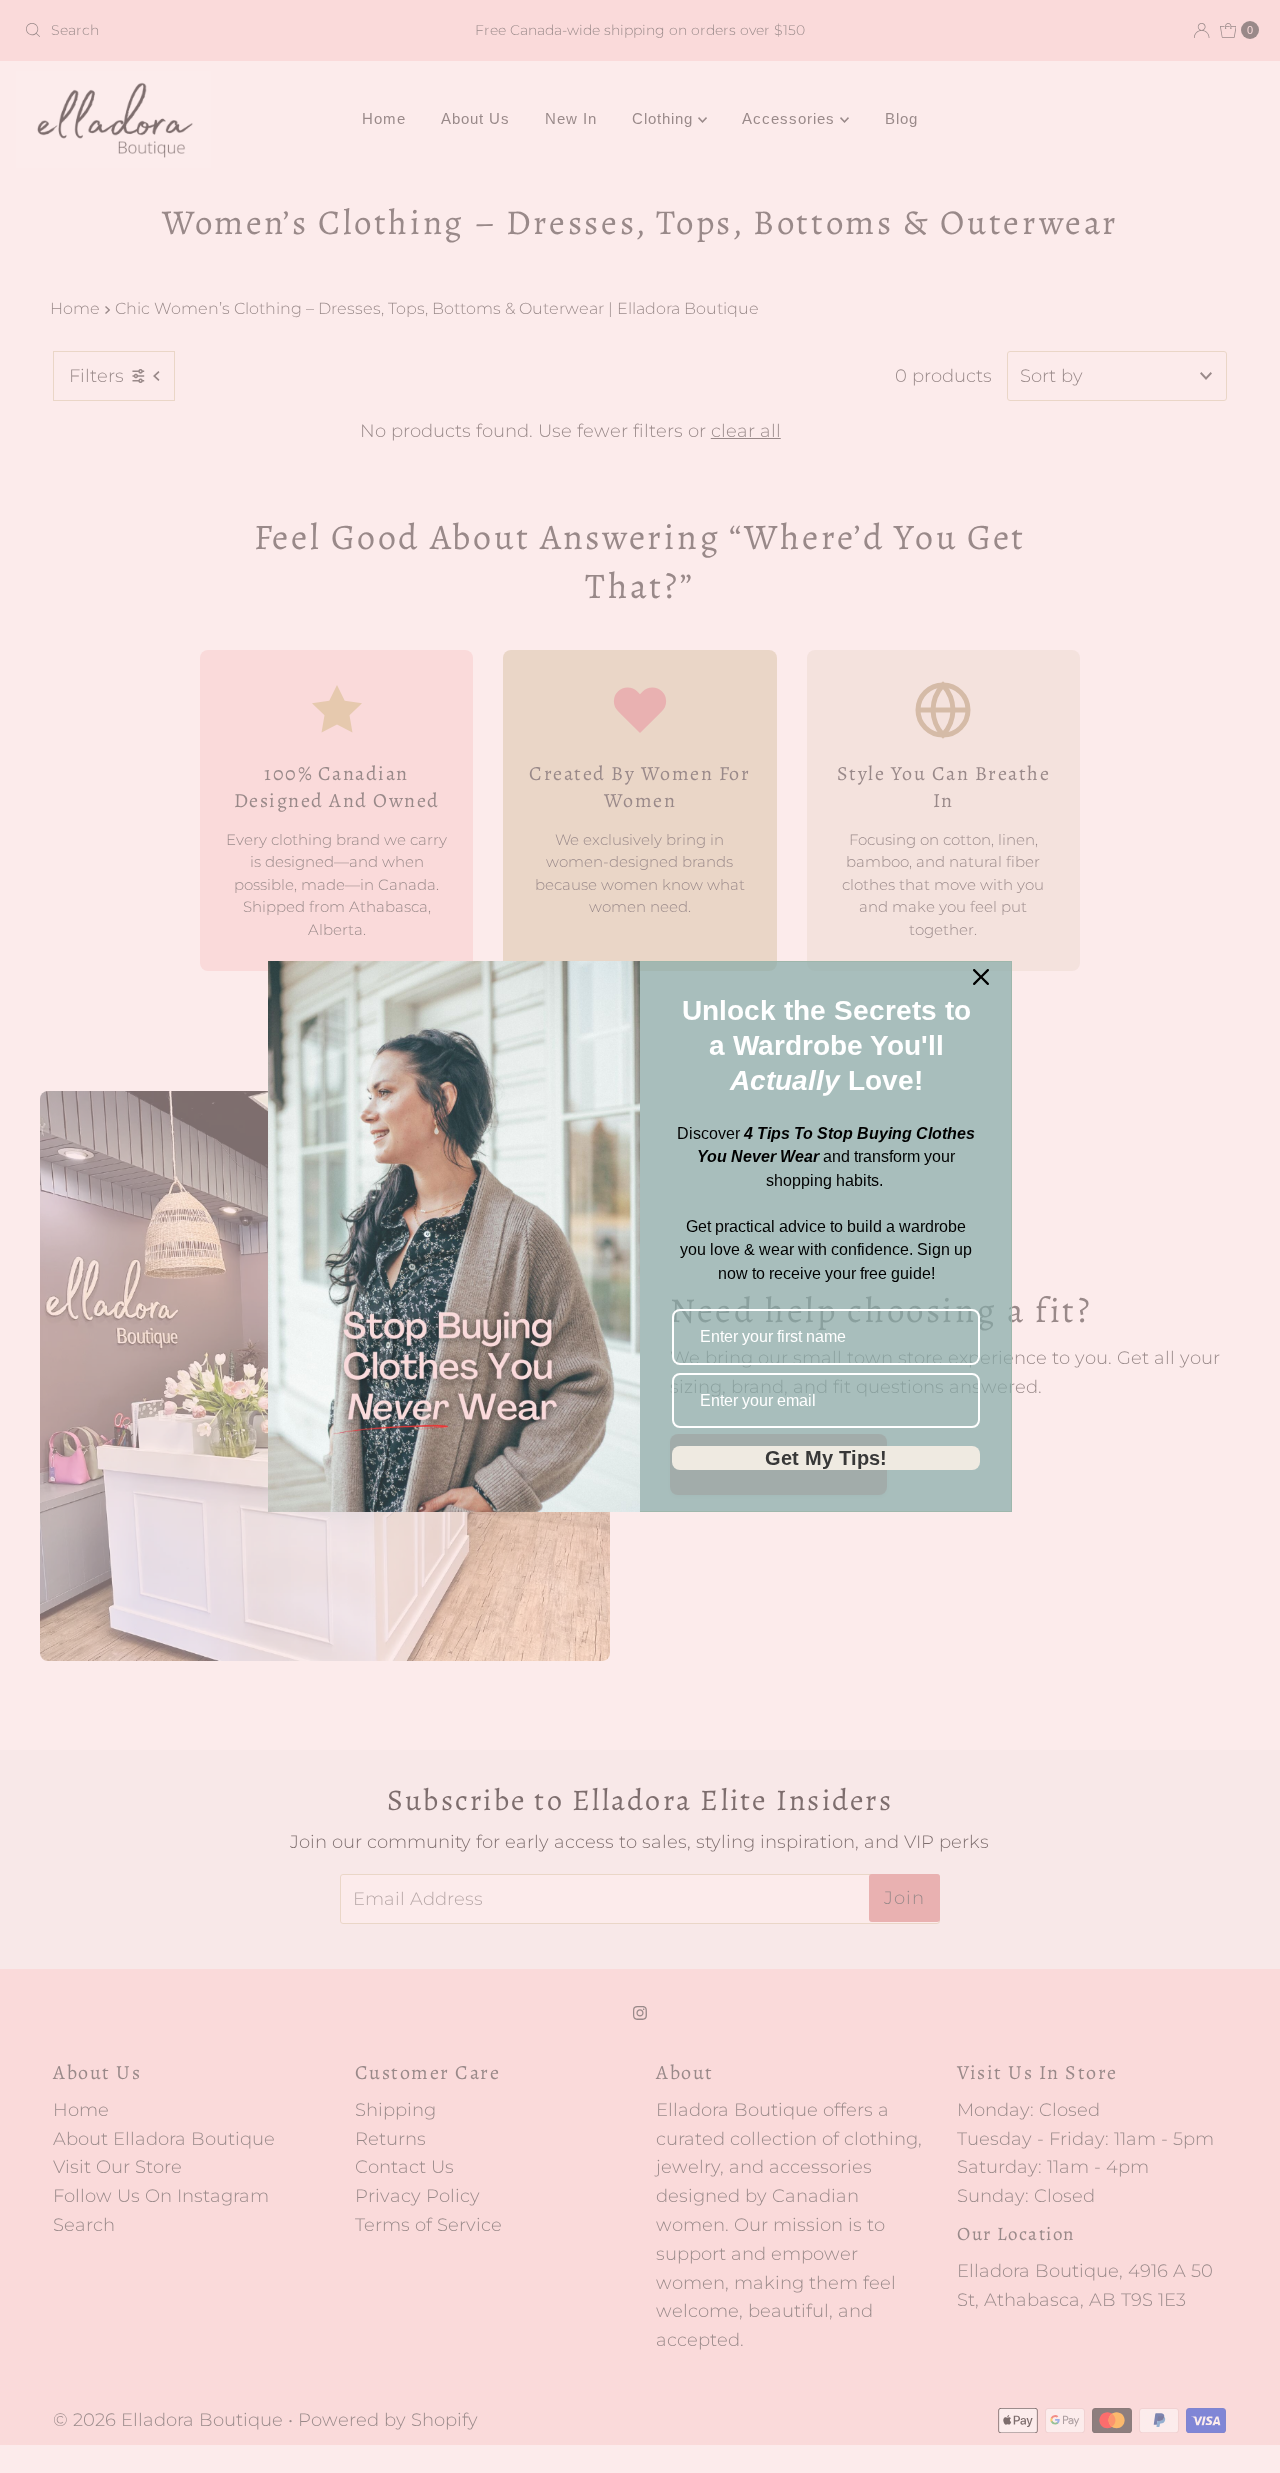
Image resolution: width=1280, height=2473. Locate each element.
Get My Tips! (826, 1458)
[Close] (981, 977)
